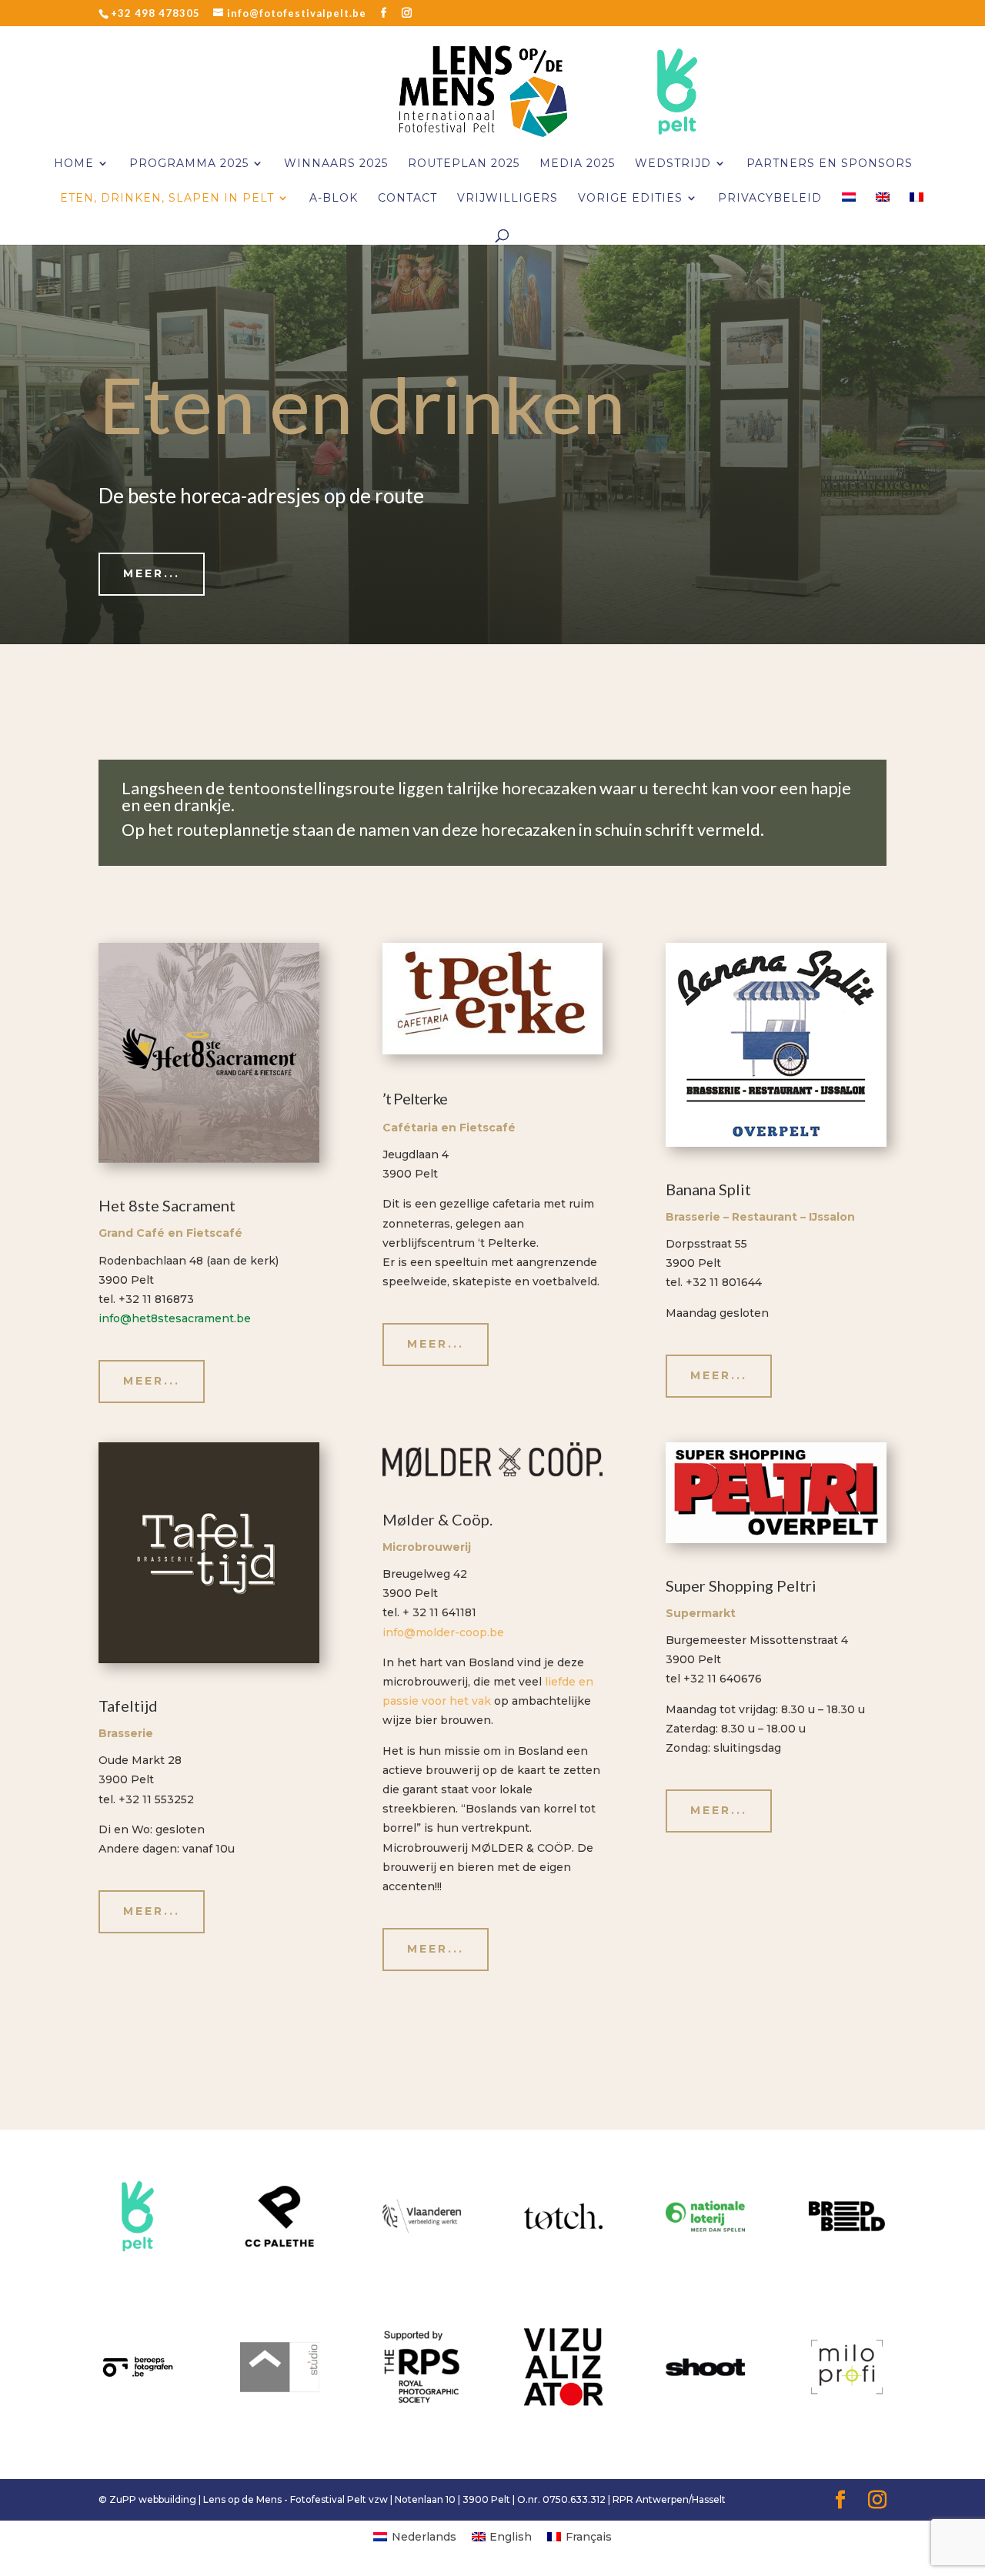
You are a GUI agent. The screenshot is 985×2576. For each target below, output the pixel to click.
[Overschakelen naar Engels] (883, 210)
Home (74, 164)
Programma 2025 (189, 164)
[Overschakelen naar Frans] (917, 210)
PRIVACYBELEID (770, 199)
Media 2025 (577, 164)
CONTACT (407, 199)
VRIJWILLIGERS (508, 199)
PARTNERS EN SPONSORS (830, 164)
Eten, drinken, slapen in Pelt (167, 199)
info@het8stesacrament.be (175, 1318)
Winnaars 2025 (336, 164)
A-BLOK (334, 199)
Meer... (152, 573)
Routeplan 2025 (464, 164)
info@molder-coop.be (443, 1632)
